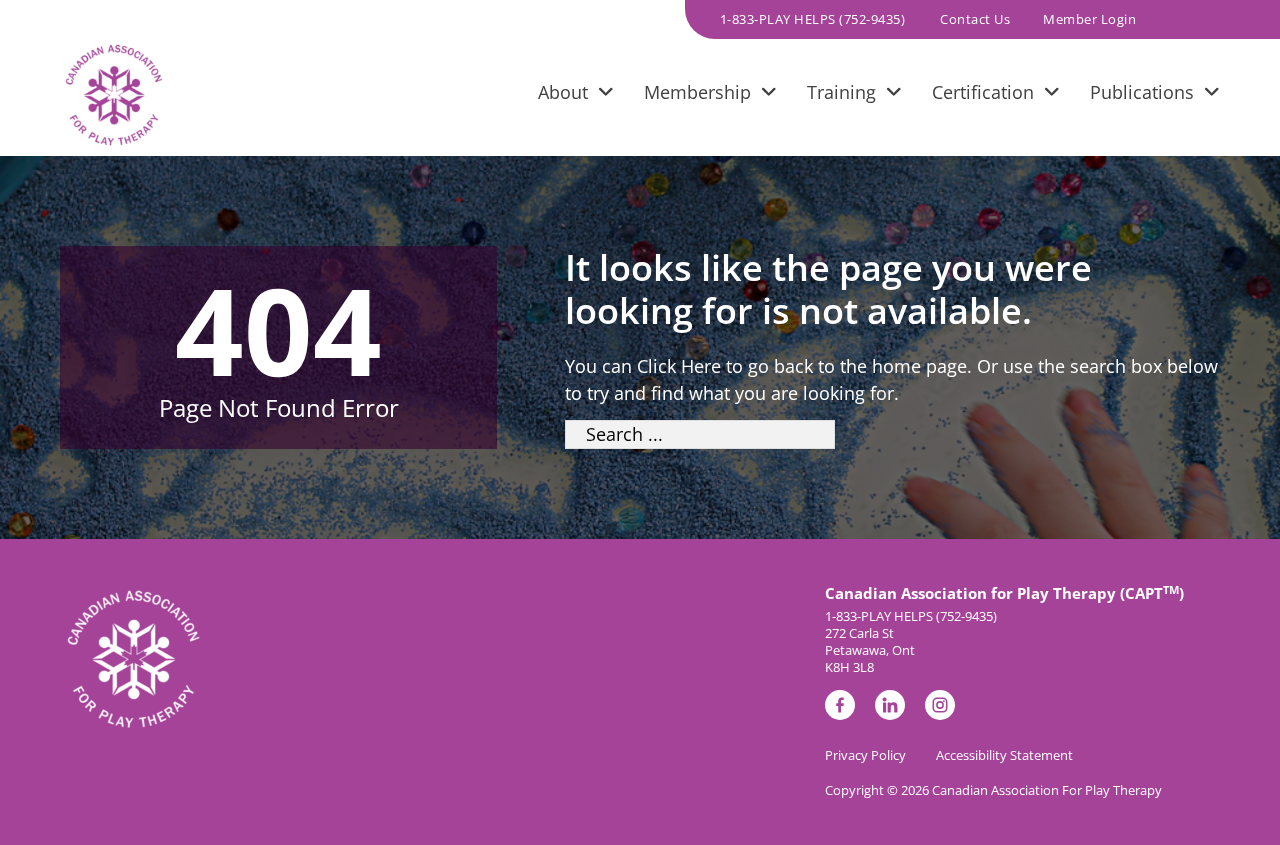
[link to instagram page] (940, 708)
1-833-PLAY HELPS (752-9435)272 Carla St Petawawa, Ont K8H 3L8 (911, 642)
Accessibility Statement (1004, 755)
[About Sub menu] (606, 95)
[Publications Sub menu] (1212, 95)
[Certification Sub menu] (1052, 95)
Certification (983, 92)
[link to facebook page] (840, 708)
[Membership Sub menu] (769, 95)
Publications (1142, 92)
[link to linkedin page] (890, 708)
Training (841, 92)
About (563, 92)
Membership (697, 92)
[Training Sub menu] (894, 95)
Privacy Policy (865, 755)
